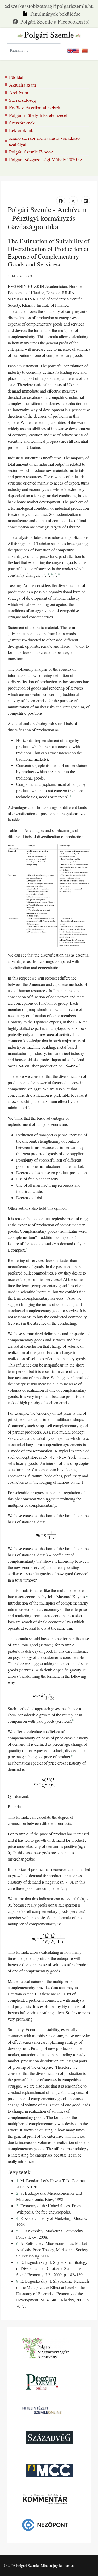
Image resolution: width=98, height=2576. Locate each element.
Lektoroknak (21, 130)
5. (18, 2231)
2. (18, 2193)
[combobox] (34, 50)
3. (18, 2206)
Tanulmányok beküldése (55, 14)
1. (18, 2180)
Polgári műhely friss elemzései (38, 115)
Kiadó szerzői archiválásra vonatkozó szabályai (44, 141)
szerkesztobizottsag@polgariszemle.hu (52, 6)
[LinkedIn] (86, 201)
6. (18, 2243)
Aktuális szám (23, 85)
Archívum (19, 92)
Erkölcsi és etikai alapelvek (35, 107)
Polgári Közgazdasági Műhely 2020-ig (46, 159)
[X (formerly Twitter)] (73, 201)
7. (18, 2262)
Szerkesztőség (22, 100)
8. (18, 2281)
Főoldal (16, 77)
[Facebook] (51, 22)
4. (18, 2218)
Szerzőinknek (22, 123)
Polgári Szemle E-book (31, 152)
